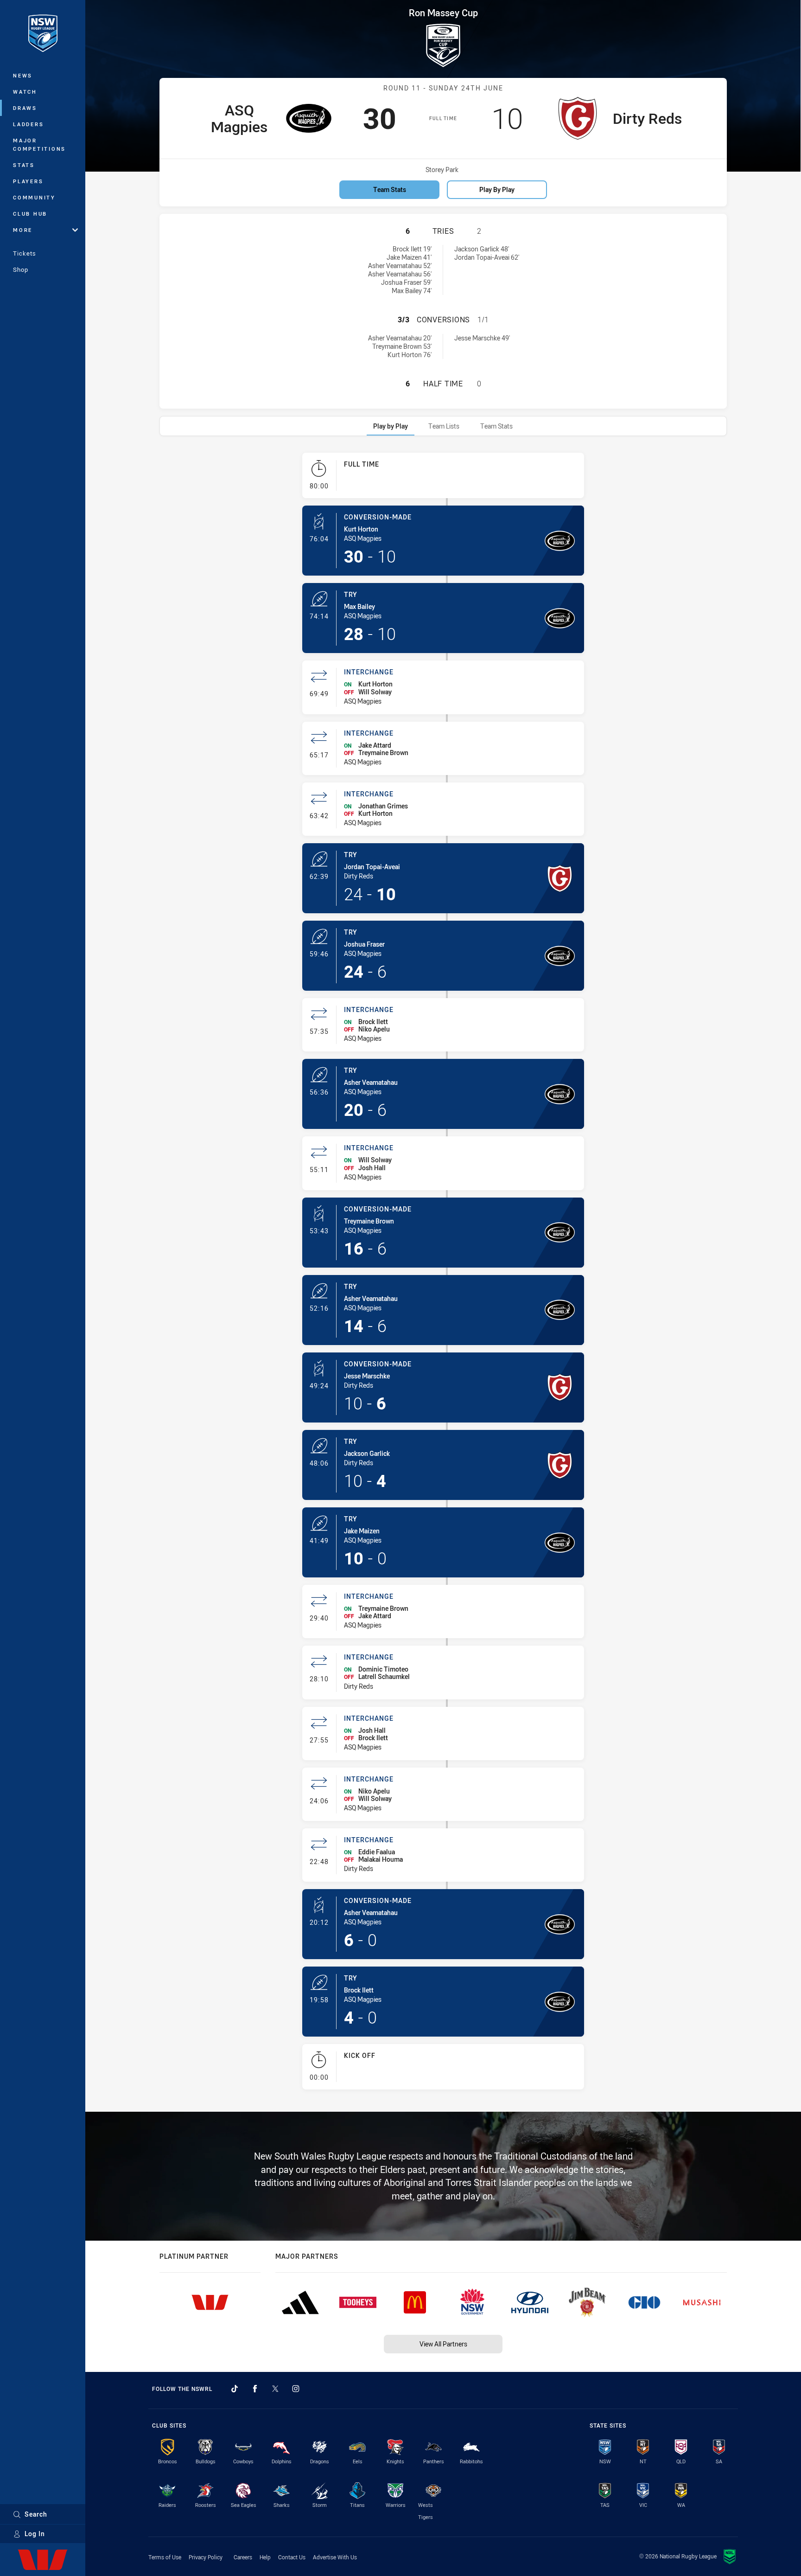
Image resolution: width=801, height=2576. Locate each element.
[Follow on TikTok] (235, 2389)
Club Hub (30, 214)
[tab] (391, 426)
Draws (25, 108)
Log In (35, 2534)
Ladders (28, 124)
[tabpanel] (443, 1275)
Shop (21, 269)
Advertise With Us (335, 2557)
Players (28, 181)
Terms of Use (165, 2557)
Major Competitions (39, 144)
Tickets (25, 253)
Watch (25, 92)
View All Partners (443, 2344)
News (23, 75)
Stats (24, 165)
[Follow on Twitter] (275, 2389)
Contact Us (292, 2557)
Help (265, 2557)
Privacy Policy (206, 2557)
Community (34, 197)
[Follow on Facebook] (255, 2389)
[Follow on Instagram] (296, 2389)
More (23, 230)
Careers (243, 2557)
